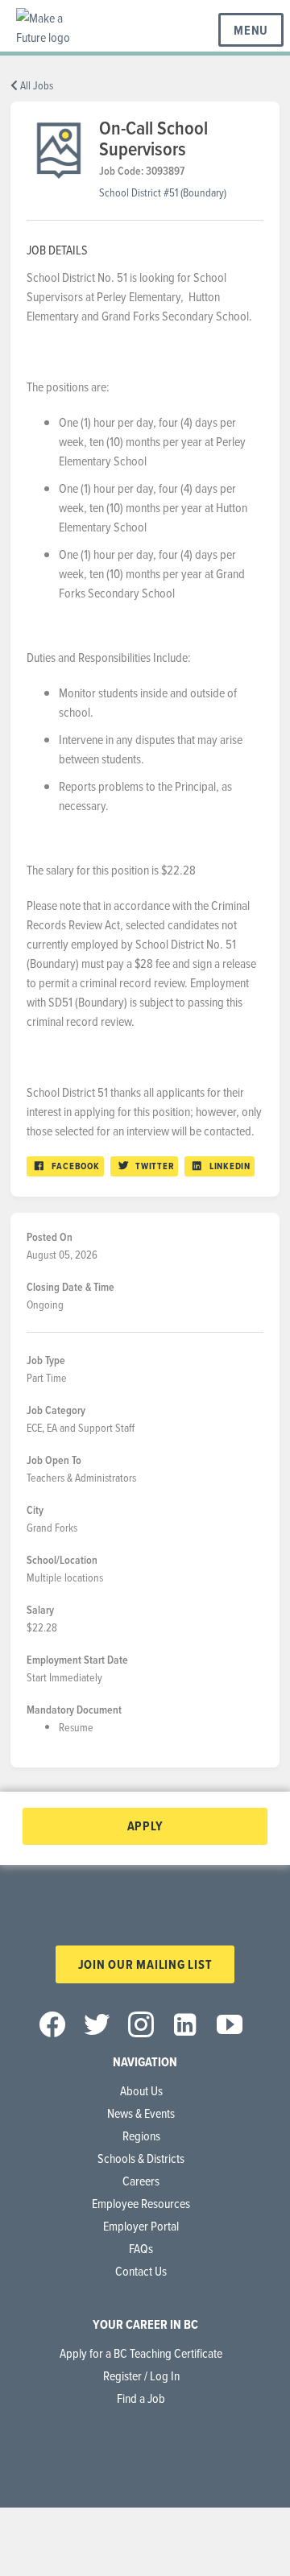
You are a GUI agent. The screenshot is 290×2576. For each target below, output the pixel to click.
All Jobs (35, 85)
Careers (141, 2181)
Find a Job (141, 2398)
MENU (251, 30)
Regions (141, 2136)
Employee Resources (141, 2203)
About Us (141, 2090)
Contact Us (141, 2271)
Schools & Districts (141, 2158)
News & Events (141, 2113)
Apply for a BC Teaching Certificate (141, 2353)
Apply (145, 1826)
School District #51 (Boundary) (163, 192)
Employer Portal (141, 2226)
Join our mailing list (145, 1964)
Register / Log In (141, 2375)
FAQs (141, 2248)
